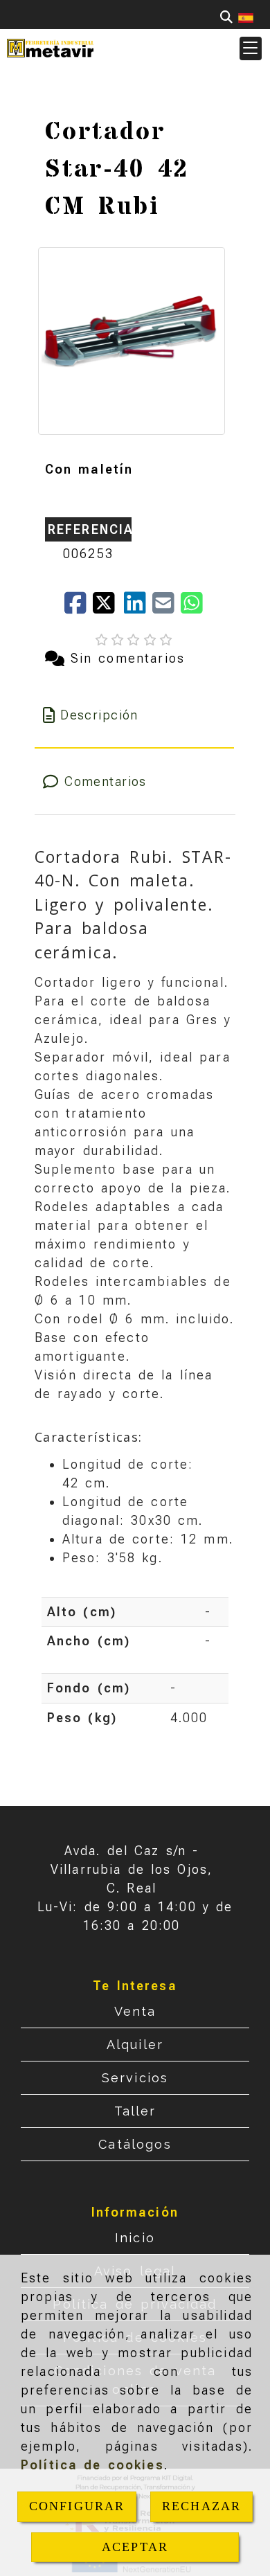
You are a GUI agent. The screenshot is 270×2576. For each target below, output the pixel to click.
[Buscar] (226, 17)
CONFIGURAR (77, 2506)
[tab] (135, 715)
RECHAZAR (201, 2506)
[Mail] (166, 608)
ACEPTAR (135, 2547)
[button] (251, 48)
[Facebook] (79, 608)
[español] (246, 17)
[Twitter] (108, 608)
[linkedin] (138, 608)
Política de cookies (92, 2465)
